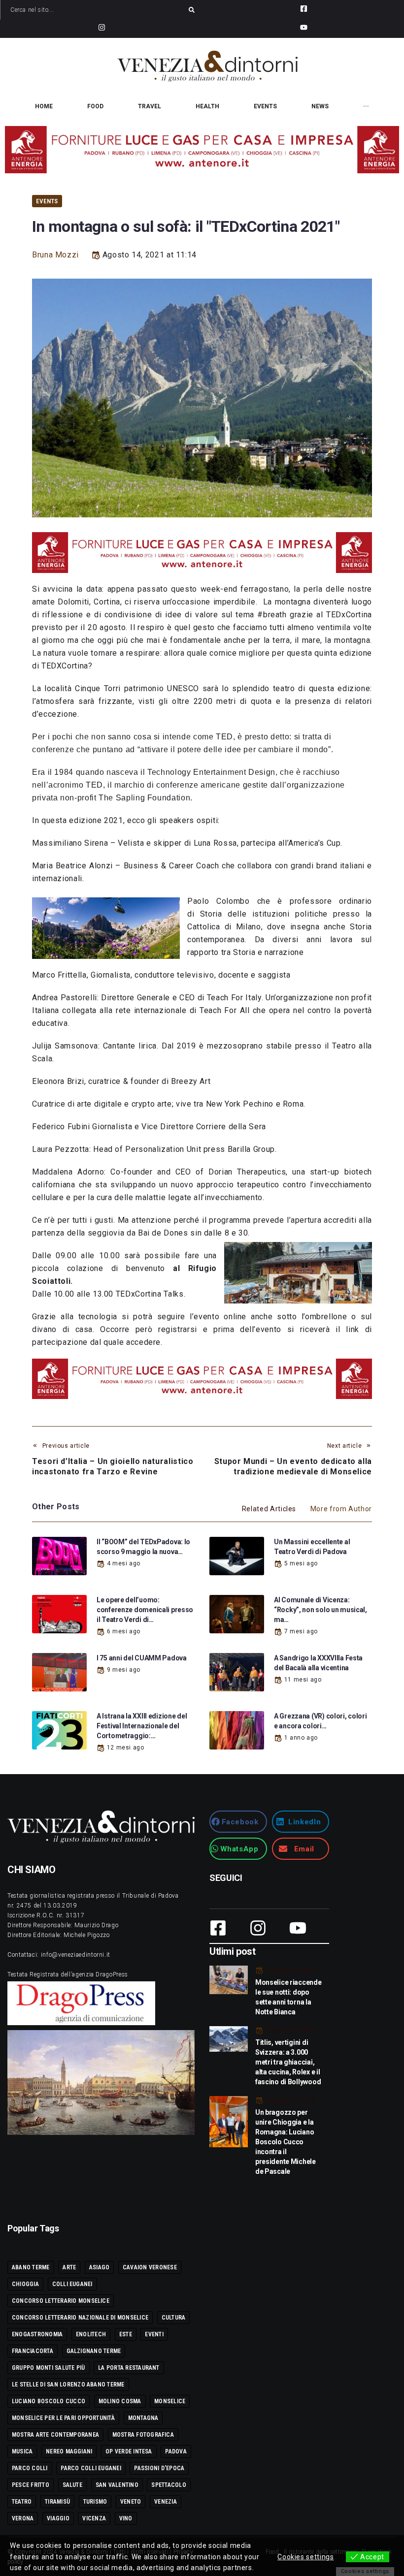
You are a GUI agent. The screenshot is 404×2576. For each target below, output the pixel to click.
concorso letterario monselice (61, 2301)
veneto (131, 2502)
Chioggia (25, 2284)
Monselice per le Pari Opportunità (63, 2418)
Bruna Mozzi (55, 255)
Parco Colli (30, 2468)
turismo (95, 2502)
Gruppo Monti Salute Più (49, 2368)
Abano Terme (31, 2267)
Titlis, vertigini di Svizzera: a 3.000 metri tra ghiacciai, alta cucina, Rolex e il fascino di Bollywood (288, 2062)
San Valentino (117, 2485)
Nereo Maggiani (69, 2451)
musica (22, 2451)
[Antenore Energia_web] (202, 150)
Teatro (22, 2502)
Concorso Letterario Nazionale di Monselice (80, 2318)
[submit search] (192, 10)
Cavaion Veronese (150, 2267)
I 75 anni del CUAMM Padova (142, 1658)
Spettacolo (168, 2485)
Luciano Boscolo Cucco (49, 2401)
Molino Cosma (120, 2401)
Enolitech (91, 2334)
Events (47, 201)
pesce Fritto (31, 2485)
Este (126, 2334)
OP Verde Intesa (129, 2451)
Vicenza (94, 2518)
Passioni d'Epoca (159, 2468)
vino (126, 2518)
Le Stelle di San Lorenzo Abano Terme (68, 2385)
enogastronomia (37, 2334)
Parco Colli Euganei (91, 2468)
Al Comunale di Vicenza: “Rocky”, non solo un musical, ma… (320, 1610)
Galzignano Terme (94, 2351)
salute (72, 2485)
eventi (154, 2334)
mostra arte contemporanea (55, 2435)
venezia (166, 2502)
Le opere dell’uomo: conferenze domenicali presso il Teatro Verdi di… (145, 1610)
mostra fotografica (143, 2435)
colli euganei (72, 2284)
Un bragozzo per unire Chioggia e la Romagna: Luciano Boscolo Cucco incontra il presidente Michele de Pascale (286, 2142)
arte (69, 2267)
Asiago (99, 2267)
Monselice (170, 2401)
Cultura (174, 2318)
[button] (238, 1822)
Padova (176, 2451)
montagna (143, 2418)
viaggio (58, 2518)
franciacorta (33, 2351)
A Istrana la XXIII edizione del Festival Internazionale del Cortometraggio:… (142, 1726)
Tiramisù (57, 2502)
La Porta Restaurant (129, 2368)
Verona (23, 2518)
